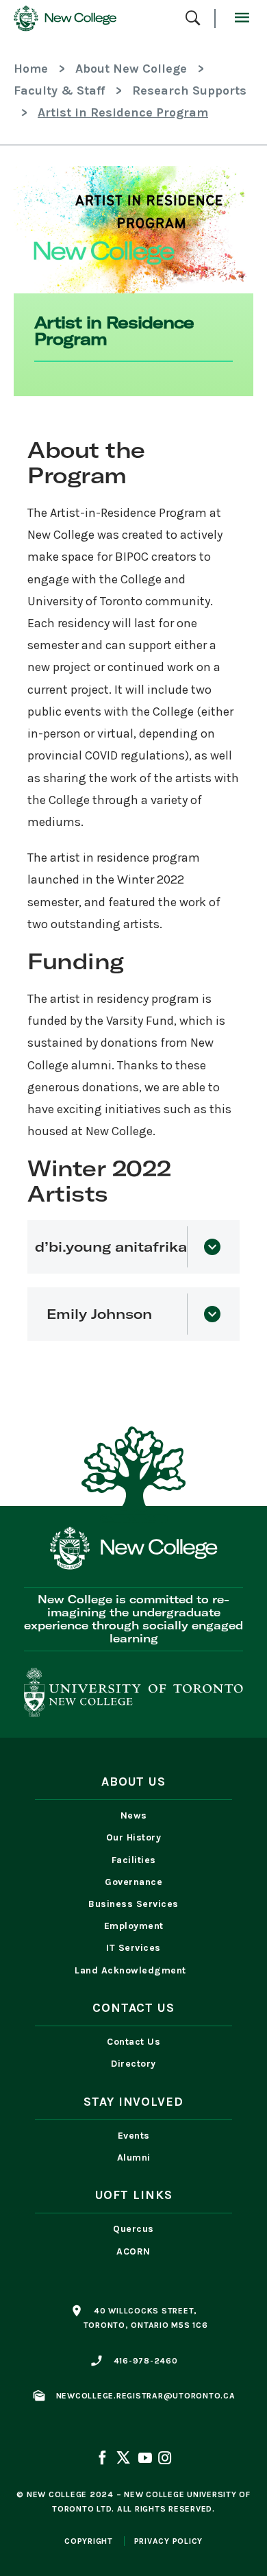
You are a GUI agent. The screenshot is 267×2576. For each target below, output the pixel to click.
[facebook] (103, 2459)
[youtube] (144, 2459)
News (134, 1815)
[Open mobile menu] (241, 19)
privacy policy (169, 2541)
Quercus (133, 2229)
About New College (131, 69)
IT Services (133, 1948)
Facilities (134, 1860)
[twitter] (123, 2459)
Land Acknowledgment (133, 1970)
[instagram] (164, 2459)
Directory (133, 2064)
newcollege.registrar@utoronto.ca (146, 2396)
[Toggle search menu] (193, 19)
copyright (89, 2541)
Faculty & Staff (59, 90)
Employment (134, 1926)
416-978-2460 (146, 2361)
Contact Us (133, 2042)
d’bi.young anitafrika (117, 1247)
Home (31, 69)
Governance (133, 1882)
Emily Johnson (99, 1314)
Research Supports (189, 90)
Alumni (134, 2158)
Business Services (133, 1904)
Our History (134, 1837)
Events (134, 2136)
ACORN (133, 2251)
